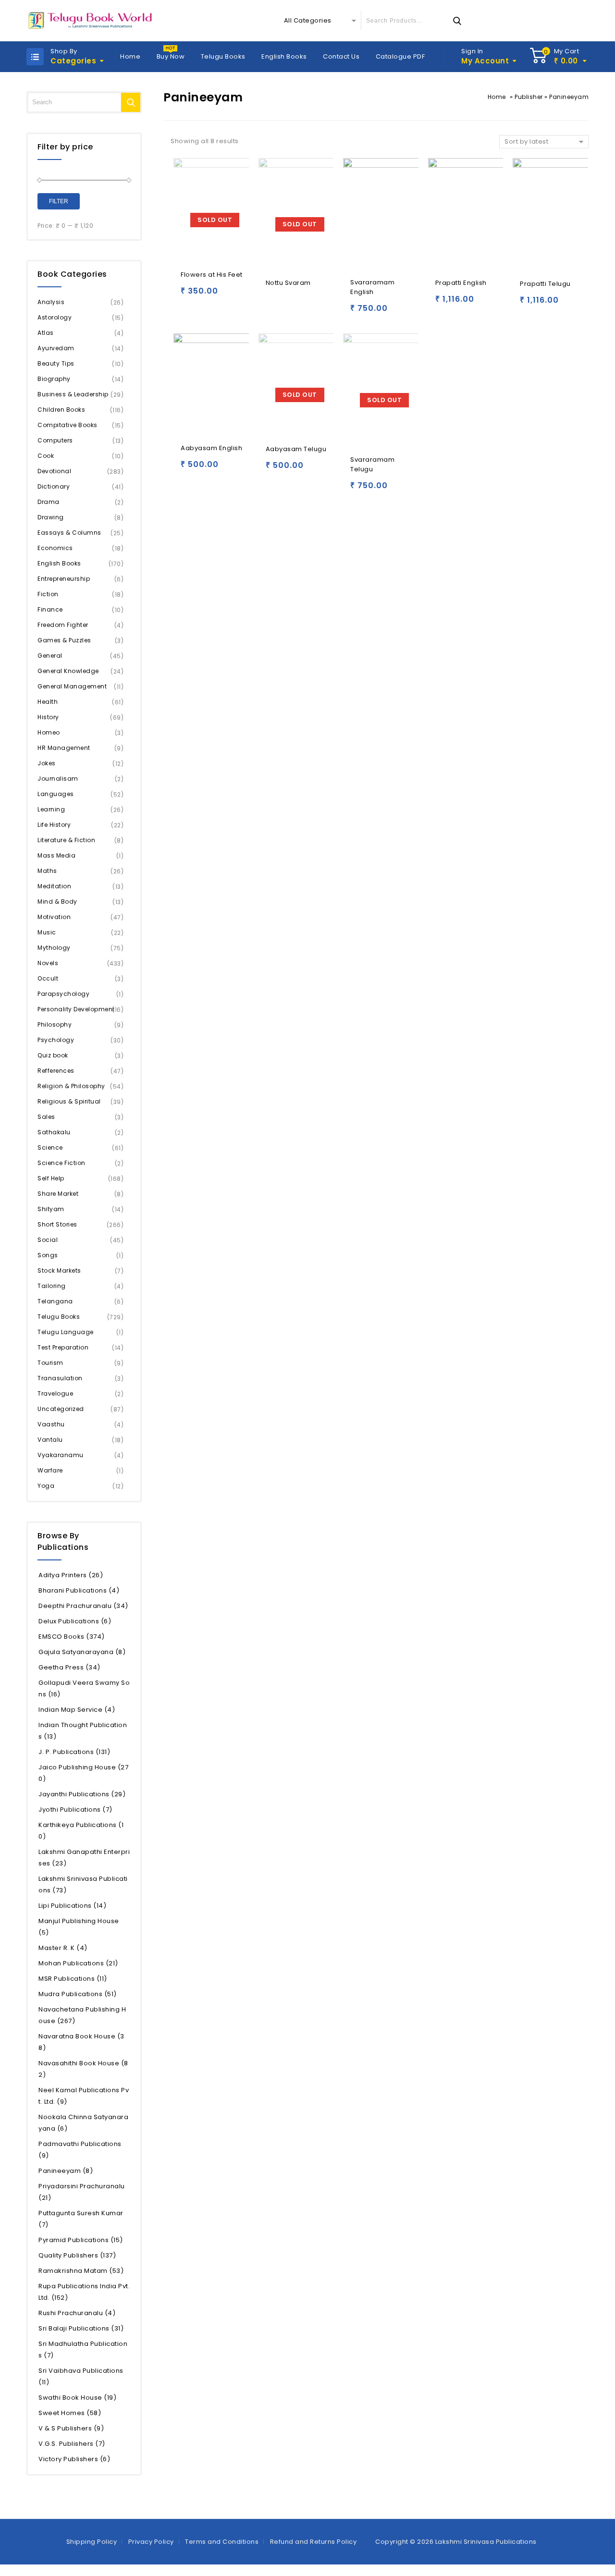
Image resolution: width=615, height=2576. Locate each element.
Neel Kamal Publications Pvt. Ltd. (84, 2096)
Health (48, 702)
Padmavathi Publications (80, 2150)
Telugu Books (223, 56)
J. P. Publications (74, 1752)
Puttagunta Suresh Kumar (81, 2219)
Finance (50, 609)
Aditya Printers (71, 1575)
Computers (55, 440)
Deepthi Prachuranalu (83, 1606)
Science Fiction (61, 1163)
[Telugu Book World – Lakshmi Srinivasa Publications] (92, 21)
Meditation (54, 886)
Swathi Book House (77, 2398)
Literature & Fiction (66, 840)
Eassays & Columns (69, 533)
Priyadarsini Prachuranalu (82, 2192)
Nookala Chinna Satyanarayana (83, 2123)
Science (50, 1147)
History (48, 717)
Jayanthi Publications (82, 1794)
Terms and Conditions (222, 2542)
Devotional (54, 471)
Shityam (51, 1209)
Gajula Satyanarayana (82, 1652)
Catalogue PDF (400, 56)
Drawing (51, 517)
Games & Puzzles (64, 640)
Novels (48, 963)
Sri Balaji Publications (81, 2328)
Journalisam (58, 779)
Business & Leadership (73, 394)
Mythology (54, 948)
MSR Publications (73, 1979)
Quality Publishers (77, 2255)
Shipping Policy (92, 2542)
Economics (55, 548)
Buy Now (171, 56)
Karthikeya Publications (81, 1831)
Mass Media (56, 855)
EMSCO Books (72, 1637)
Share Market (58, 1194)
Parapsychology (63, 994)
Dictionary (54, 486)
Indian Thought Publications (83, 1731)
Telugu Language (66, 1332)
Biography (54, 379)
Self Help (51, 1178)
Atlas (46, 333)
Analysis (51, 302)
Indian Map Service (77, 1710)
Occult (48, 978)
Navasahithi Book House (83, 2069)
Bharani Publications (79, 1590)
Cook (46, 456)
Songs (48, 1255)
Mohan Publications (78, 1963)
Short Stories (57, 1224)
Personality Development (76, 1009)
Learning (51, 809)
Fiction (48, 594)
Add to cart (360, 313)
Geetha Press (69, 1667)
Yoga (46, 1486)
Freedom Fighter (63, 625)
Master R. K (63, 1948)
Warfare (50, 1470)
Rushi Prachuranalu (77, 2313)
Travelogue (55, 1393)
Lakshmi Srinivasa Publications (83, 1884)
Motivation (54, 917)
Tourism (50, 1363)
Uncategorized (61, 1409)
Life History (54, 825)
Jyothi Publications (75, 1809)
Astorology (55, 317)
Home (130, 56)
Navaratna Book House (81, 2042)
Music (47, 932)
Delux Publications (75, 1621)
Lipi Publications (72, 1906)
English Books (284, 56)
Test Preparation (63, 1347)
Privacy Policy (151, 2542)
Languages (56, 794)
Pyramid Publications (81, 2240)
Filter (59, 201)
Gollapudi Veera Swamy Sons (84, 1688)
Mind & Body (57, 902)
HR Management (64, 748)
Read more (190, 295)
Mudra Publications (78, 1994)
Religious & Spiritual (69, 1101)
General (50, 656)
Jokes (47, 763)
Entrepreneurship (64, 579)
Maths (47, 871)
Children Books (61, 410)
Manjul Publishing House (79, 1927)
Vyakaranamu (61, 1455)
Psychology (56, 1040)
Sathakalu (54, 1132)
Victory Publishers (74, 2459)
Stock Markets (59, 1270)
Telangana (55, 1301)
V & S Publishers (71, 2428)
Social (48, 1240)
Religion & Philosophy (71, 1086)
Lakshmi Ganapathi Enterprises (84, 1858)
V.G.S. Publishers (72, 2444)
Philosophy (55, 1024)
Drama (49, 502)
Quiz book (53, 1055)
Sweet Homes (70, 2413)
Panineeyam (66, 2171)
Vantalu (50, 1440)
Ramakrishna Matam (81, 2271)
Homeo (49, 732)
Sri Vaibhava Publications (81, 2376)
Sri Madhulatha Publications (83, 2349)
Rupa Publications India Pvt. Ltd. (84, 2292)
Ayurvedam (56, 348)
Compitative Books (68, 425)
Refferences (56, 1071)
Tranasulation (60, 1378)
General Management (72, 686)
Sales (46, 1117)
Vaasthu (51, 1424)
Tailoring (52, 1286)
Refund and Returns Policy (314, 2542)
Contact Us (341, 56)
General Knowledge (68, 671)
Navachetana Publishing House (82, 2015)
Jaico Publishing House (83, 1773)
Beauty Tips (56, 363)
